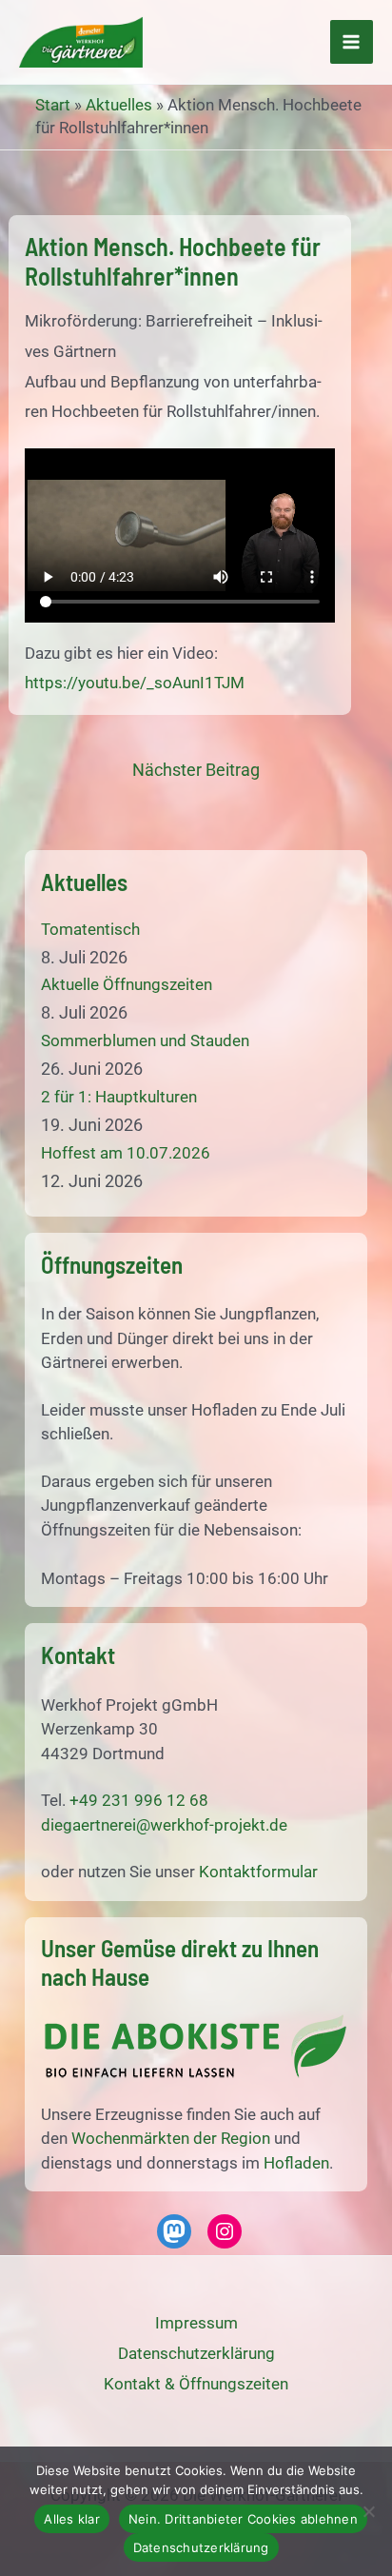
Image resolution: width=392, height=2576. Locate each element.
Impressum (196, 2323)
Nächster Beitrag (196, 770)
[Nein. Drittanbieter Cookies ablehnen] (368, 2511)
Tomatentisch (90, 929)
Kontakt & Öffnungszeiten (196, 2384)
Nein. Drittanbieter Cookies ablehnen (243, 2519)
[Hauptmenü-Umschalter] (352, 42)
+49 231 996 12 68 (139, 1800)
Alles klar (72, 2519)
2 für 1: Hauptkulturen (119, 1097)
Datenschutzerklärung (201, 2547)
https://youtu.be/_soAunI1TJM (135, 683)
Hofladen (296, 2163)
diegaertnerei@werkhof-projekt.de (164, 1825)
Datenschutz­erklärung (196, 2353)
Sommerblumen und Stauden (145, 1040)
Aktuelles (119, 105)
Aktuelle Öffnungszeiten (127, 984)
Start (53, 105)
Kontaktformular (258, 1872)
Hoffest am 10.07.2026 (126, 1153)
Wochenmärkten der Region (171, 2138)
